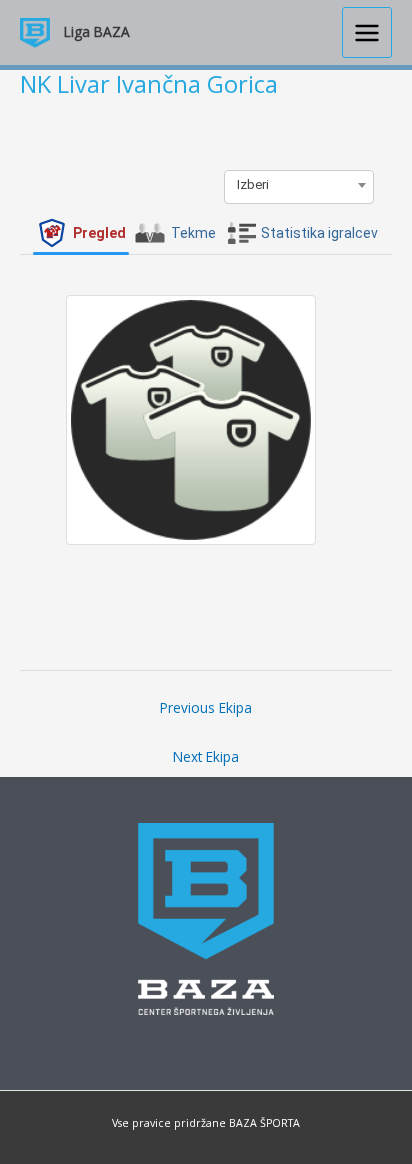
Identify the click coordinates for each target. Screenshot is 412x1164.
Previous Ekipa (206, 707)
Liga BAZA (97, 31)
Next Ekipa (206, 756)
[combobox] (299, 185)
